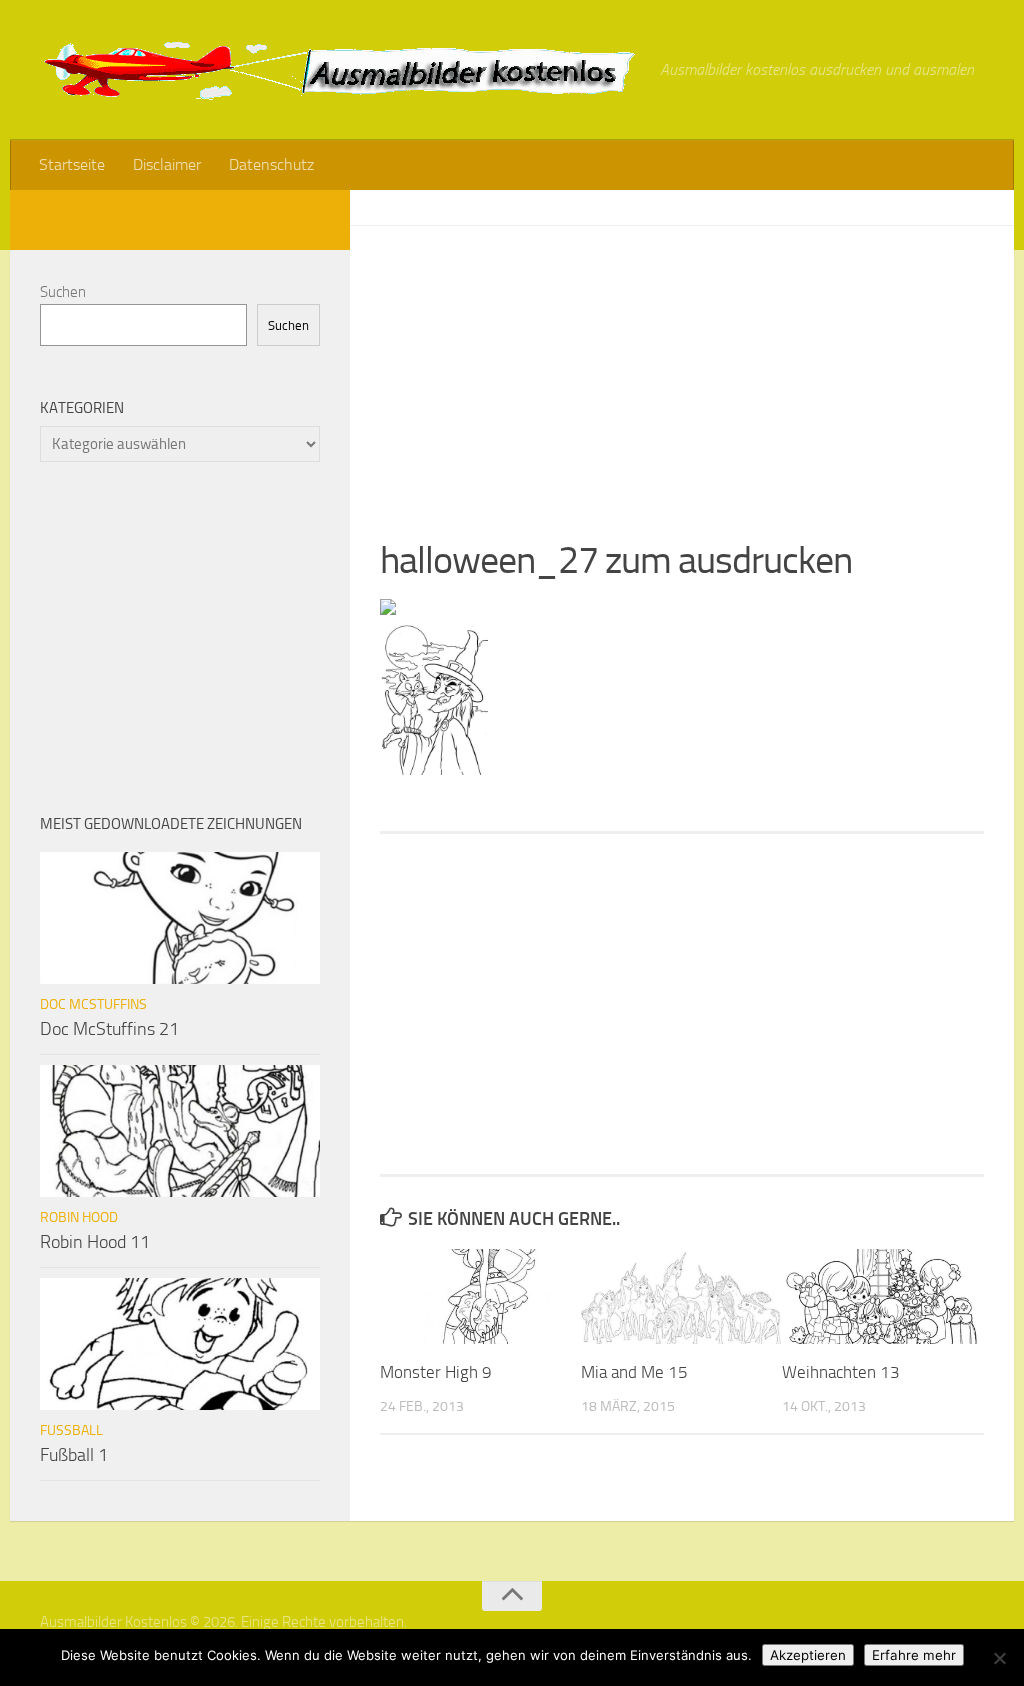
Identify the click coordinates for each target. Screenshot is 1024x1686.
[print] (388, 609)
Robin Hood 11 (95, 1242)
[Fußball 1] (180, 1344)
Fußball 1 (74, 1455)
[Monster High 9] (480, 1296)
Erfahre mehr (914, 1655)
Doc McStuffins (93, 1004)
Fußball (71, 1430)
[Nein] (999, 1658)
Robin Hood (79, 1217)
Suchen (63, 292)
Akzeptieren (808, 1655)
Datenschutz (271, 164)
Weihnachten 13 (841, 1372)
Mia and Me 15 (634, 1372)
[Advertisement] (682, 366)
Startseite (72, 164)
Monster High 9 (436, 1372)
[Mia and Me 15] (681, 1296)
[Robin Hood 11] (180, 1131)
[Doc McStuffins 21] (180, 918)
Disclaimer (167, 164)
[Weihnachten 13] (882, 1296)
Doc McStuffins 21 (109, 1029)
